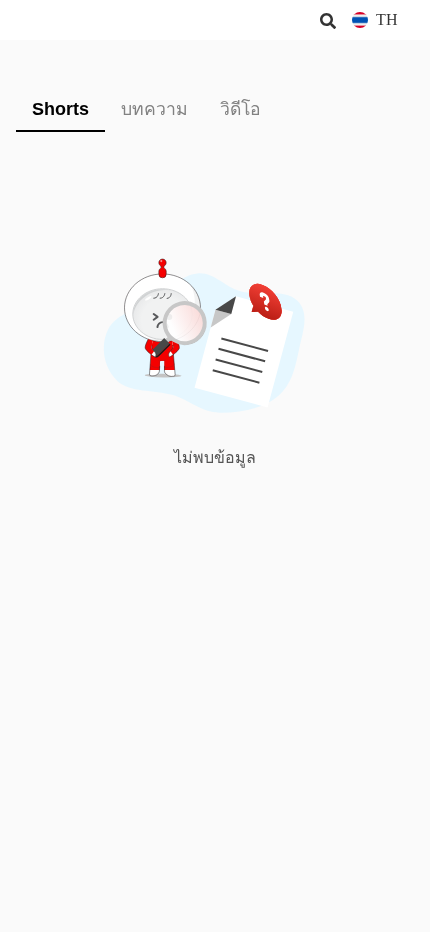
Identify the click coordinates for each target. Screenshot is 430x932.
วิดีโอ (240, 109)
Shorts (60, 109)
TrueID (56, 20)
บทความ (154, 109)
